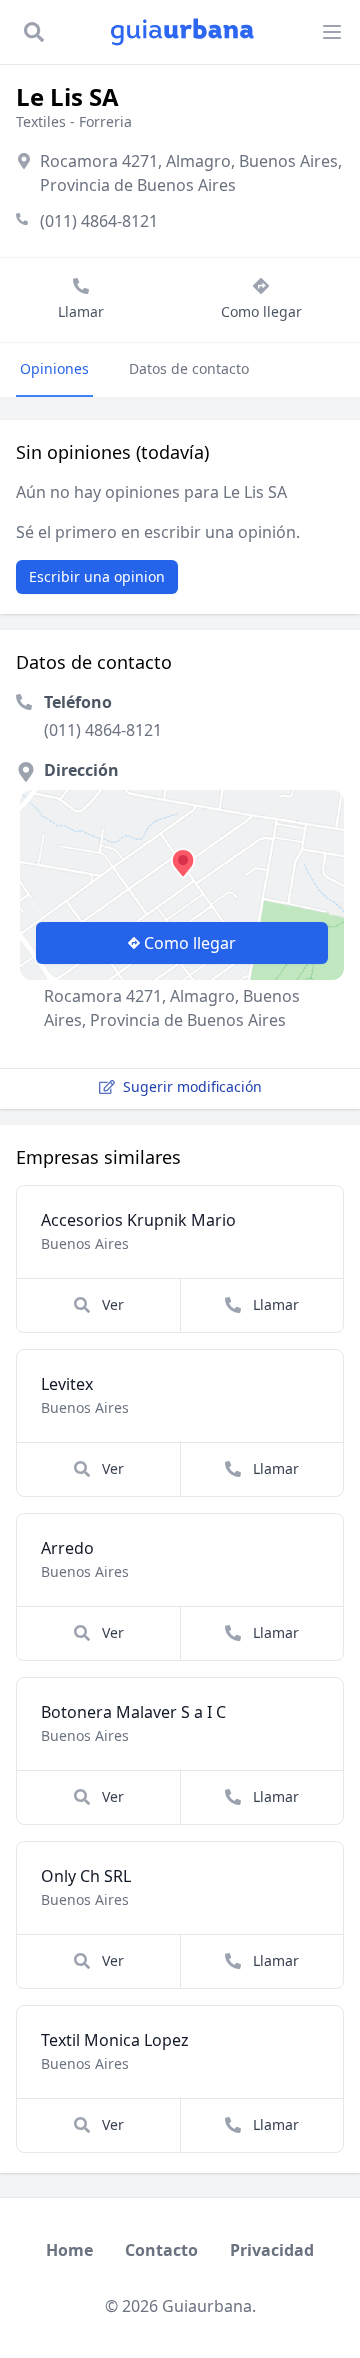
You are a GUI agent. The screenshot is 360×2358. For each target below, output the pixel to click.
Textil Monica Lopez (115, 2040)
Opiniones (54, 368)
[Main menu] (332, 32)
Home (69, 2250)
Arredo (67, 1548)
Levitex (67, 1384)
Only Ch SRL (86, 1876)
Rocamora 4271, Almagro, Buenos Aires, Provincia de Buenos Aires (191, 173)
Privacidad (272, 2250)
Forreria (105, 121)
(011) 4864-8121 (99, 221)
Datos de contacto (189, 368)
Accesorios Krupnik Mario (138, 1220)
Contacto (161, 2250)
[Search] (34, 32)
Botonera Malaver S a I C (133, 1712)
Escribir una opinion (97, 576)
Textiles (41, 121)
